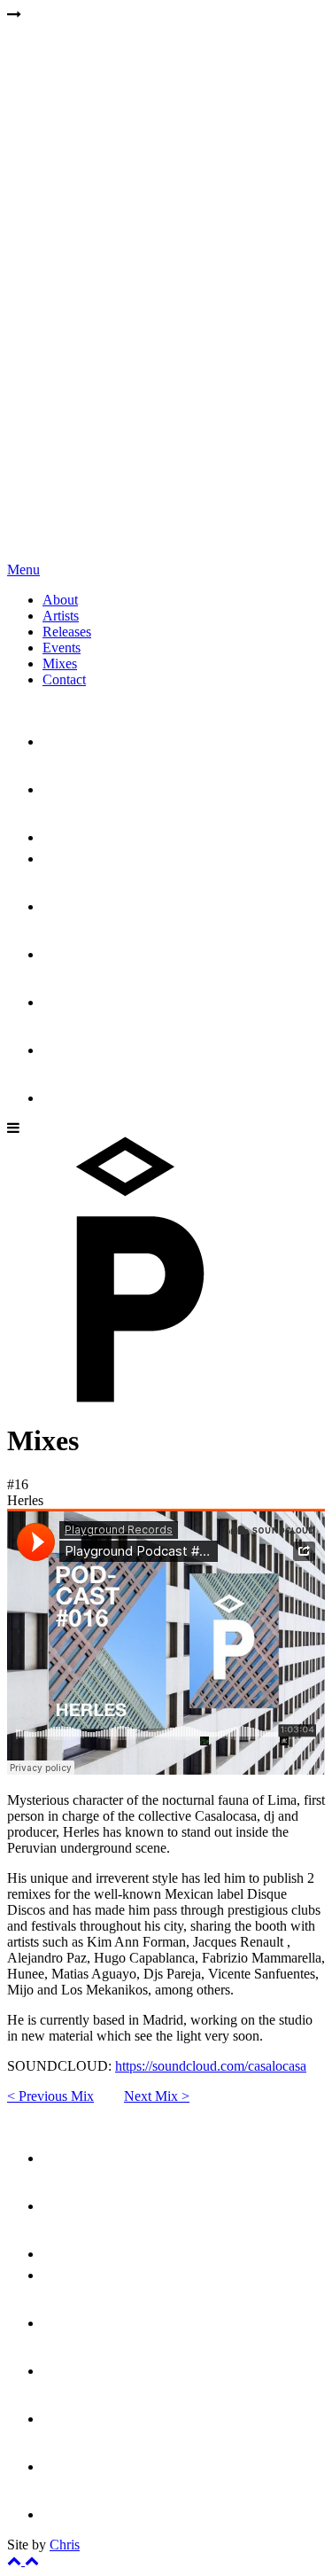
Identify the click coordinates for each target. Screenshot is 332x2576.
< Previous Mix (50, 2096)
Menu (23, 570)
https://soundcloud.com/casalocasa (211, 2066)
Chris (65, 2545)
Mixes (60, 664)
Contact (64, 679)
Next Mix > (157, 2096)
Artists (61, 616)
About (60, 600)
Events (62, 648)
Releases (67, 632)
